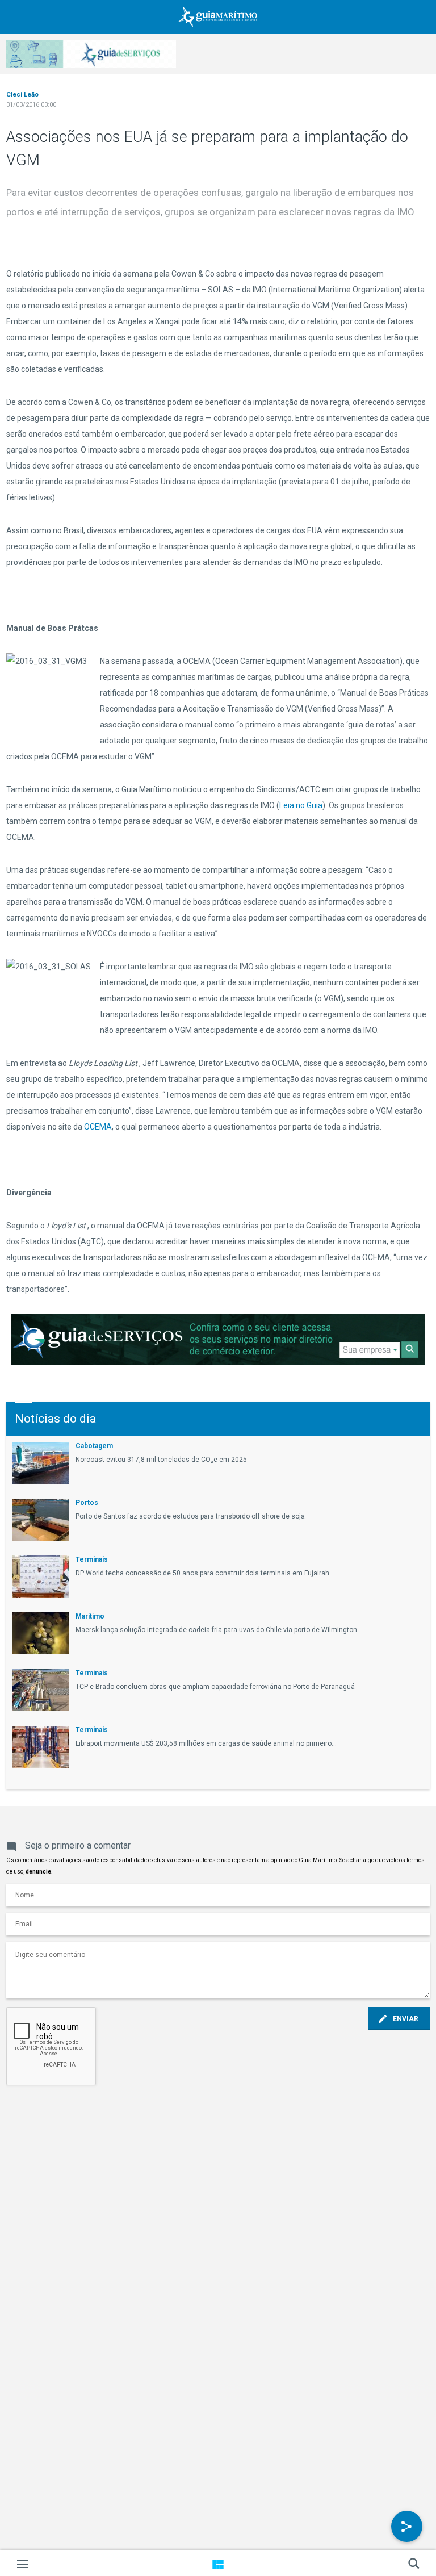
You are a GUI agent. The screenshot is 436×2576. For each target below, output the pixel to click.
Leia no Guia (301, 805)
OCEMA (98, 1127)
